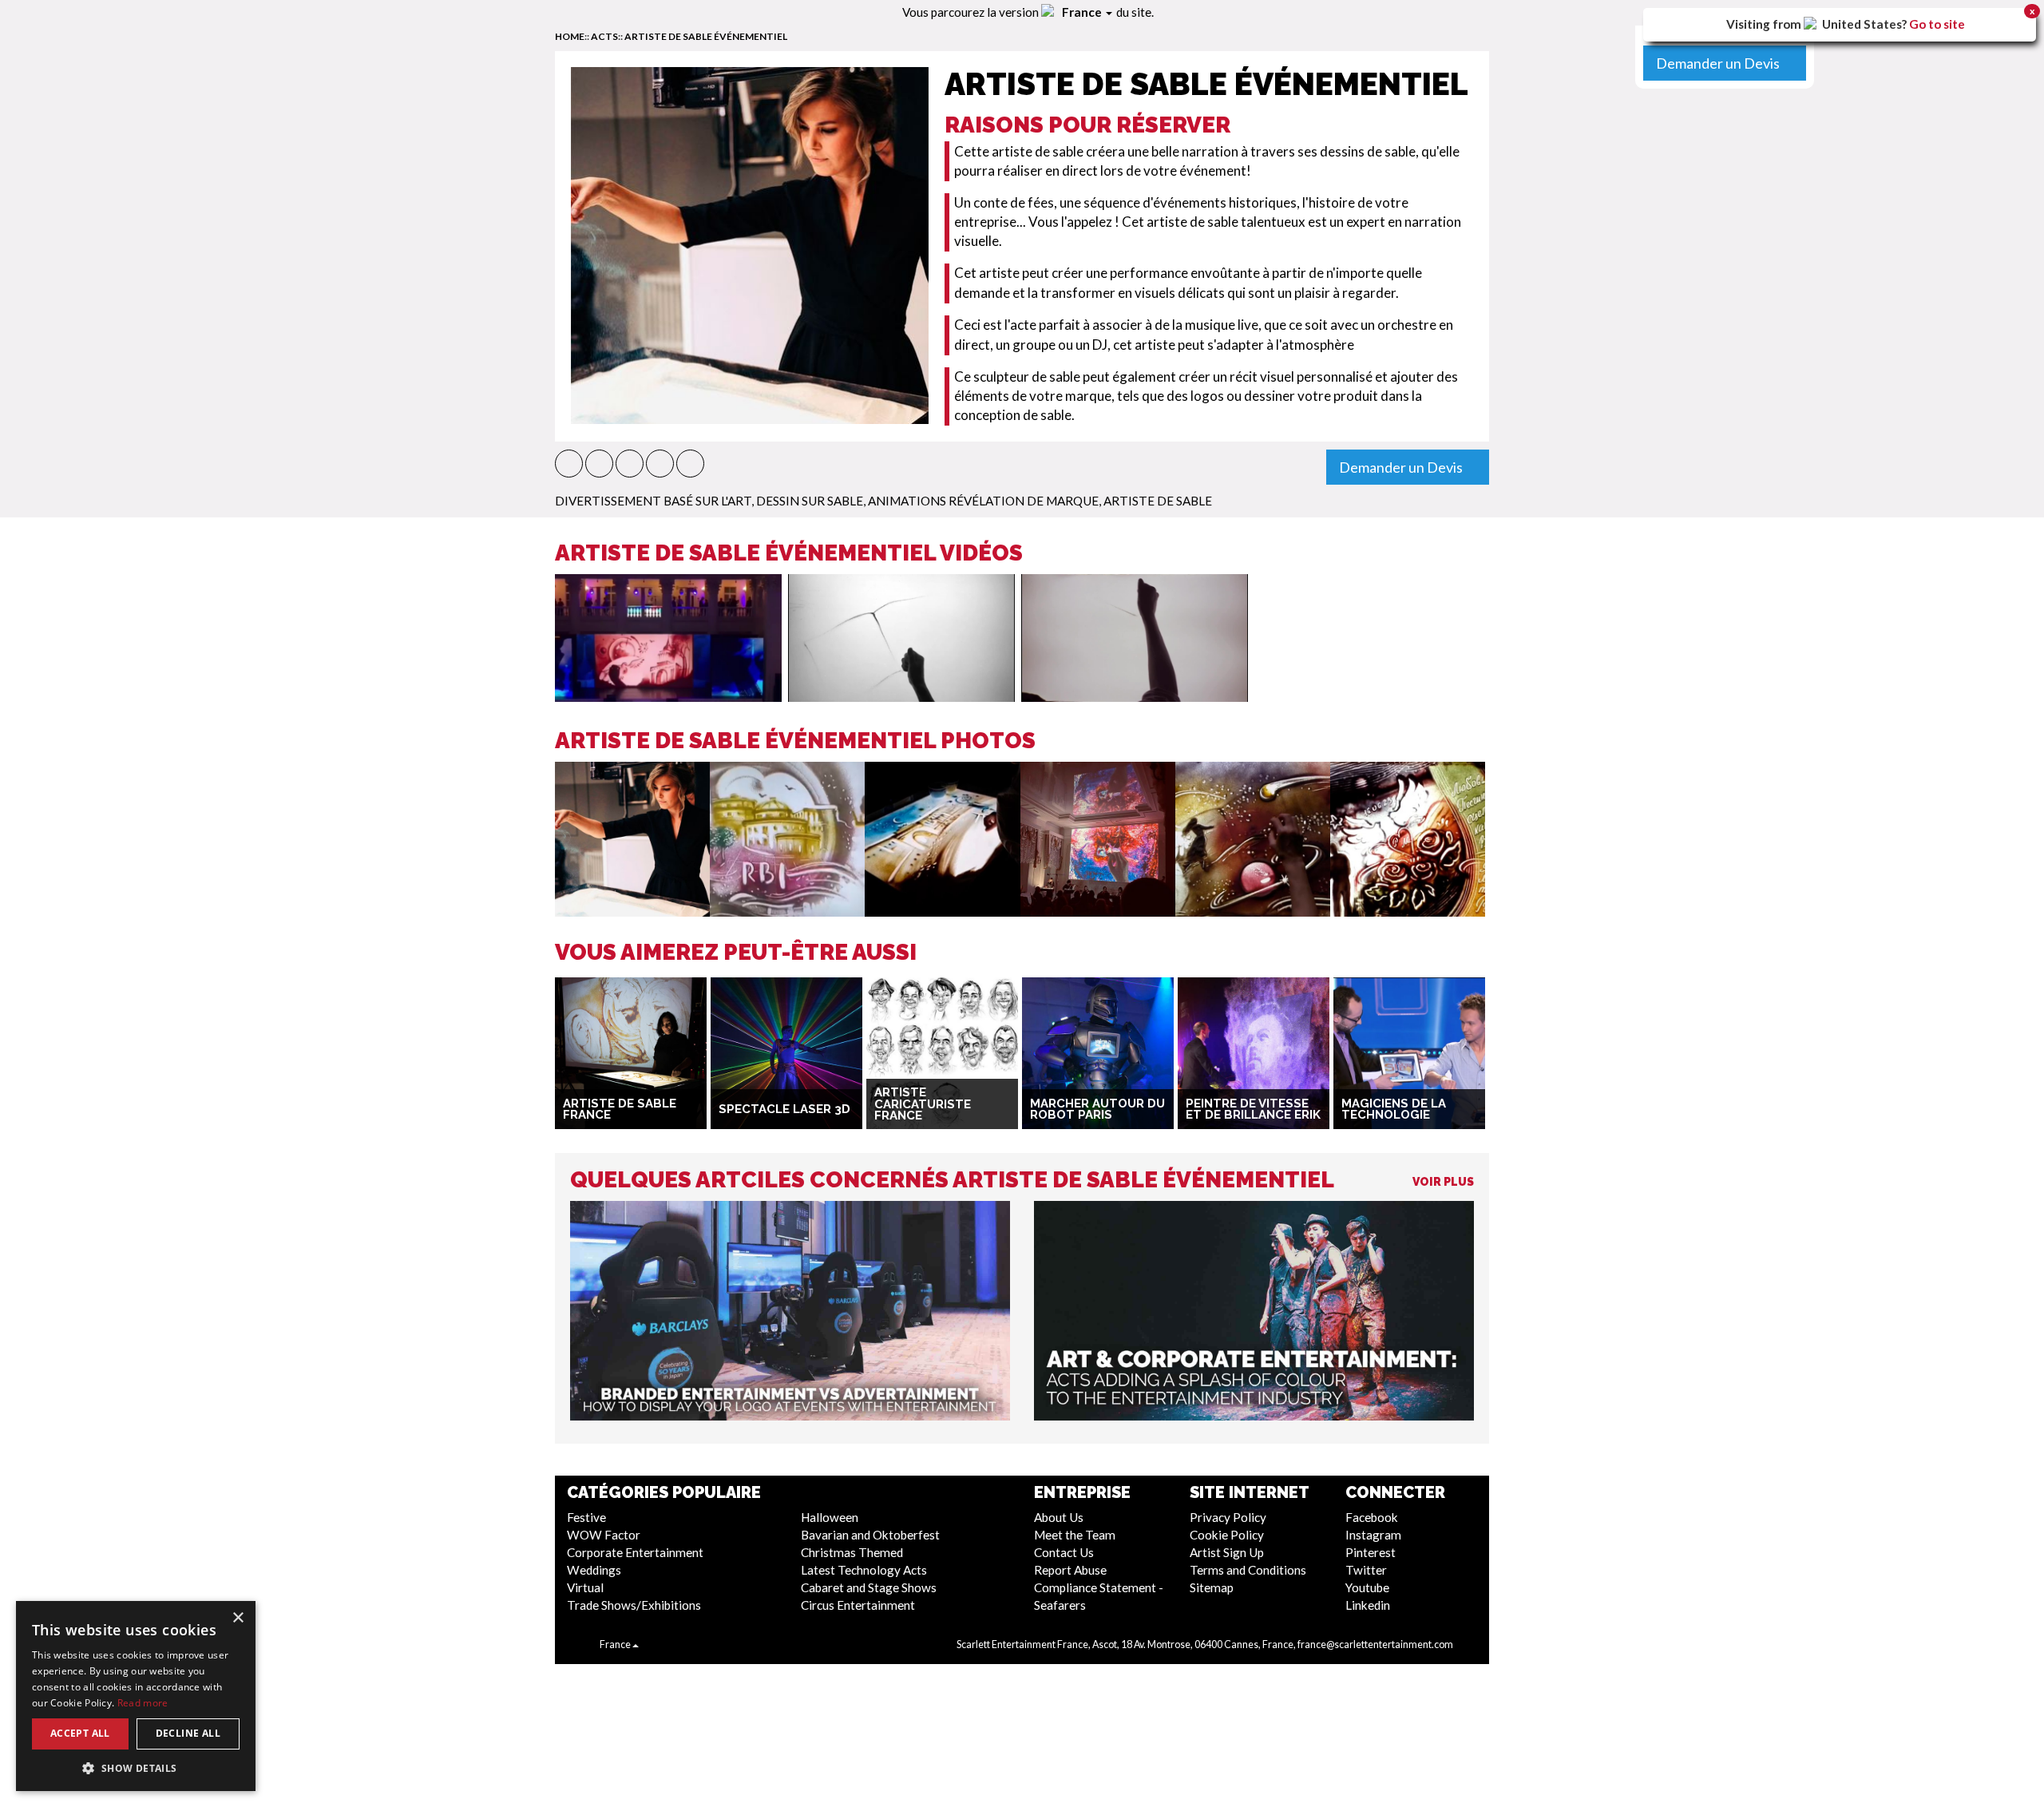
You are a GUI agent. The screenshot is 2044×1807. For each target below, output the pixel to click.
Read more (143, 1703)
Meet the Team (1075, 1535)
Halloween (830, 1517)
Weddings (594, 1570)
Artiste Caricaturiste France (923, 1104)
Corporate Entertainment (635, 1552)
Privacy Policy (1228, 1517)
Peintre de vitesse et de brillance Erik (1253, 1110)
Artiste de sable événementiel (706, 36)
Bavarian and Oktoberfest (870, 1535)
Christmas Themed (852, 1552)
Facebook (1372, 1517)
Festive (586, 1517)
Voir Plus (1443, 1182)
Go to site (1937, 24)
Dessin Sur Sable (810, 501)
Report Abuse (1070, 1570)
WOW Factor (604, 1535)
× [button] (238, 1618)
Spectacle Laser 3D (784, 1109)
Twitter (1366, 1570)
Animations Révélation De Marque (983, 501)
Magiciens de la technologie (1394, 1110)
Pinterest (1371, 1552)
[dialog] (136, 1696)
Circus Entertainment (858, 1605)
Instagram (1373, 1535)
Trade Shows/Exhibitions (634, 1605)
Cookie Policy (1227, 1535)
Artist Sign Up (1227, 1552)
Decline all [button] (188, 1733)
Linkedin (1368, 1605)
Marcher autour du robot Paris (1097, 1110)
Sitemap (1212, 1587)
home (570, 36)
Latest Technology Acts (864, 1570)
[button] (569, 464)
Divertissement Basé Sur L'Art (653, 501)
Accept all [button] (80, 1733)
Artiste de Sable (1158, 501)
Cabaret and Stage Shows (869, 1587)
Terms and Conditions (1248, 1570)
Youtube (1367, 1587)
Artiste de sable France (620, 1110)
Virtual (585, 1587)
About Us (1059, 1517)
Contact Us (1064, 1552)
